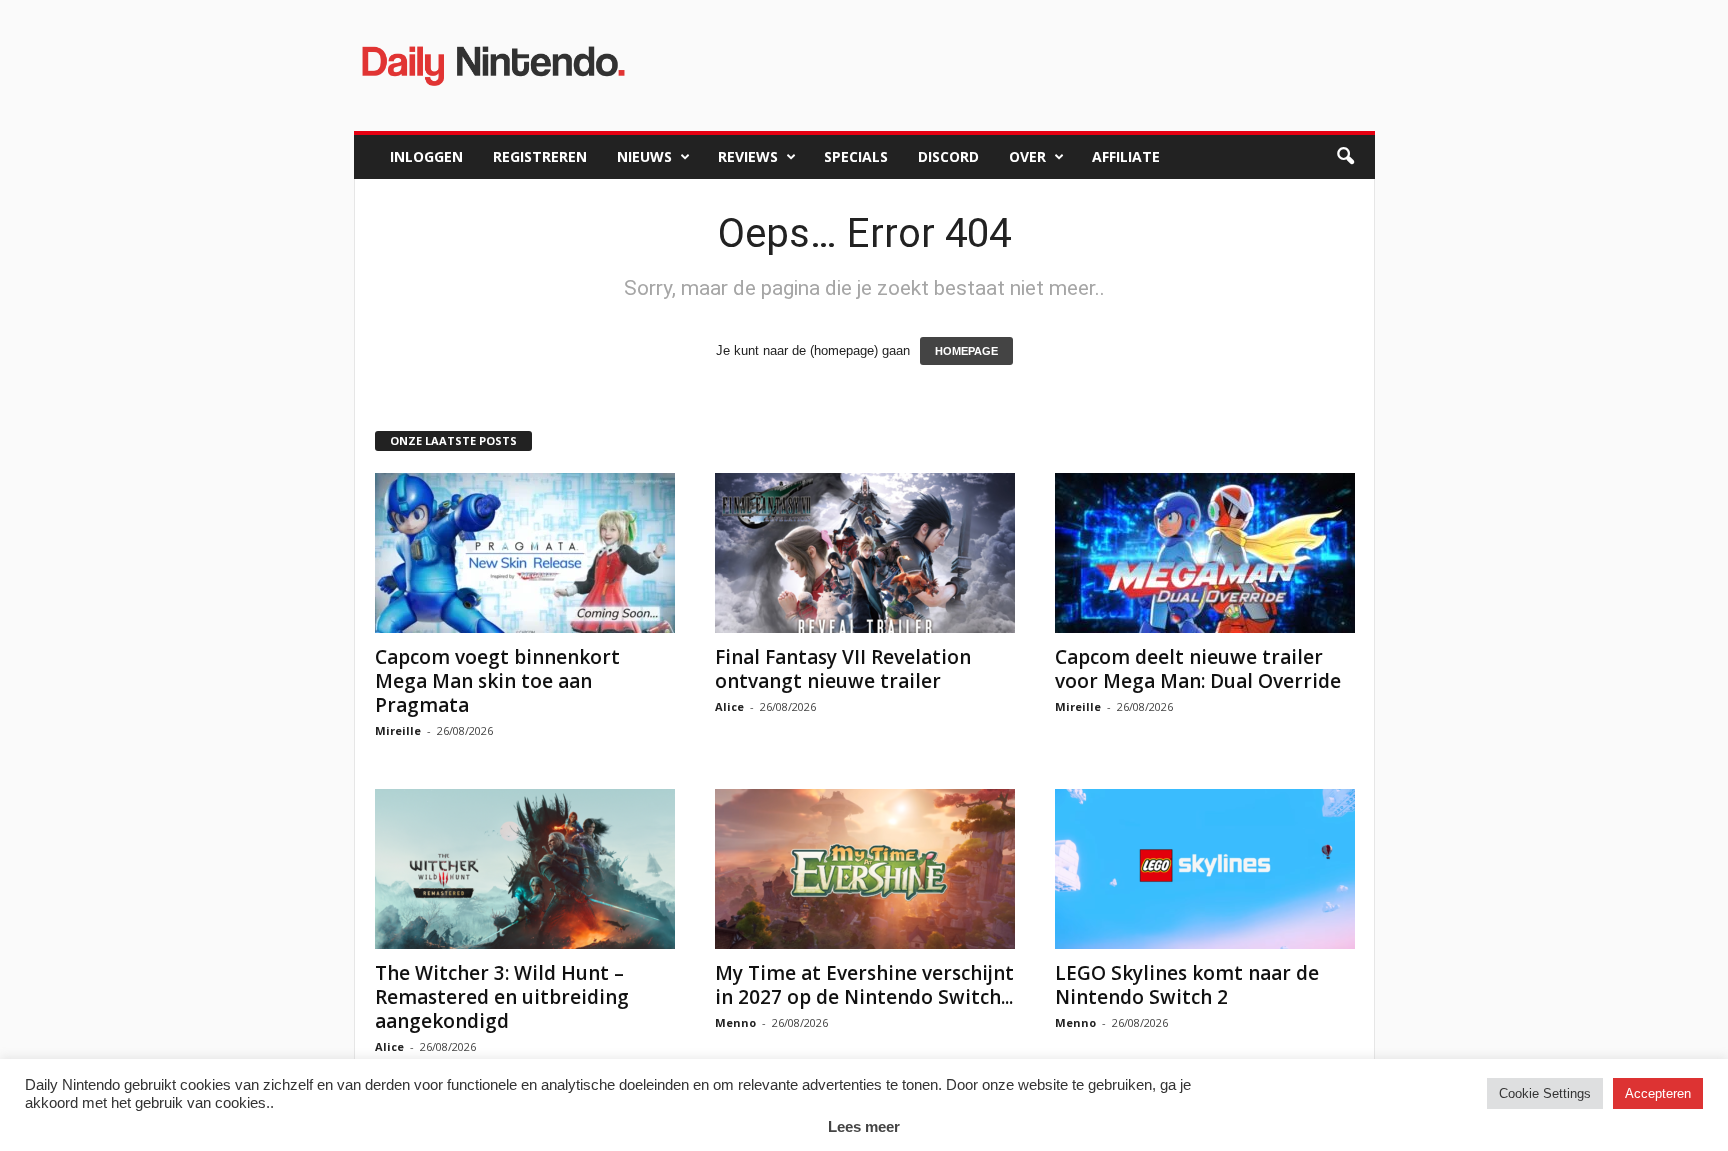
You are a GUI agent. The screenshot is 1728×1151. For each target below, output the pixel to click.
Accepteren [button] (1658, 1093)
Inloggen (426, 156)
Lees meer (864, 1126)
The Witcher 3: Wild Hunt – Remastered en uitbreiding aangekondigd (502, 997)
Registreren (540, 156)
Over (1027, 156)
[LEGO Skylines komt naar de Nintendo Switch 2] (1205, 869)
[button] (1345, 157)
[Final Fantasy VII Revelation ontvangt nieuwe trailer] (865, 553)
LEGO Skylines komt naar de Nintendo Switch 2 (1187, 985)
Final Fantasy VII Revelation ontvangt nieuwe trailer (843, 669)
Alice (729, 706)
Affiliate (1126, 156)
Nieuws (644, 156)
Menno (735, 1022)
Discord (948, 156)
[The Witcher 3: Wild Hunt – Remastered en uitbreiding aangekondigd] (525, 869)
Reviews (748, 156)
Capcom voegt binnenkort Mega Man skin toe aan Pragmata (497, 681)
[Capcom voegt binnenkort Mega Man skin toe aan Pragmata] (525, 553)
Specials (856, 156)
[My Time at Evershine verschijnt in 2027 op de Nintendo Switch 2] (865, 869)
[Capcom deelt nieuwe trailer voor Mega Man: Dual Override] (1205, 553)
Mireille (398, 730)
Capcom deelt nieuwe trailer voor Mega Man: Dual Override (1198, 669)
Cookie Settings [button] (1545, 1093)
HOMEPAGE (966, 351)
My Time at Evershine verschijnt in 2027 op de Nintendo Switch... (864, 985)
